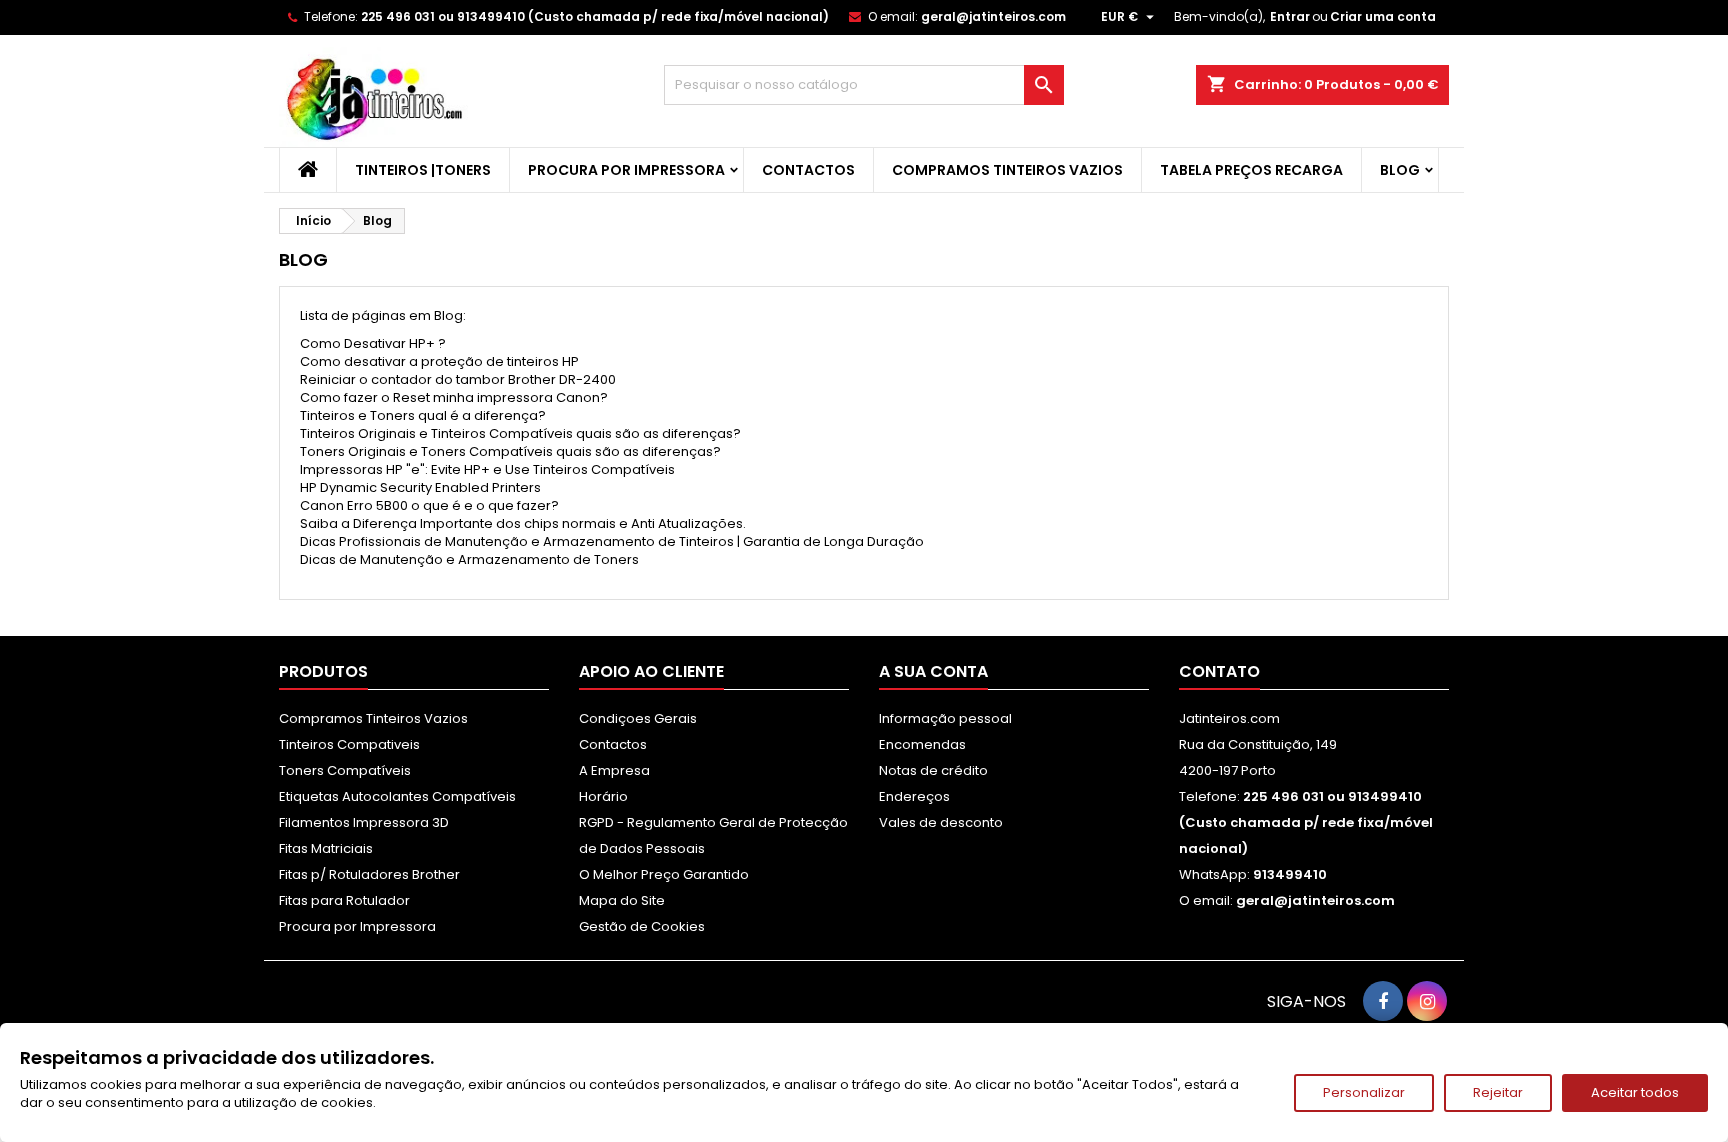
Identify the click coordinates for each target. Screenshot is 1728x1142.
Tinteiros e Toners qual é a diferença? (423, 415)
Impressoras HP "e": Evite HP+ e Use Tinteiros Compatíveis (487, 469)
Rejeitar (1498, 1092)
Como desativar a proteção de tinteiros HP (439, 361)
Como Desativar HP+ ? (373, 343)
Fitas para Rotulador (344, 900)
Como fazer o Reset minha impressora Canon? (454, 397)
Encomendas (922, 744)
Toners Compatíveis (345, 770)
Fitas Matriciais (326, 848)
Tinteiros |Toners (423, 170)
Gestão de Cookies (642, 926)
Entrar (1290, 16)
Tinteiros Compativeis (349, 744)
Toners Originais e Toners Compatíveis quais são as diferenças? (510, 451)
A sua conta (933, 671)
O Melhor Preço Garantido (664, 874)
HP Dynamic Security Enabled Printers (420, 487)
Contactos (808, 170)
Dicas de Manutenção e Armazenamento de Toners (469, 559)
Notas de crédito (933, 770)
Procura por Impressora (626, 170)
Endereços (914, 796)
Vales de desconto (941, 822)
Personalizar (1364, 1092)
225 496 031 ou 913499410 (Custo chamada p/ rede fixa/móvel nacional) (595, 16)
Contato (1219, 671)
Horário (603, 796)
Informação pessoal (945, 718)
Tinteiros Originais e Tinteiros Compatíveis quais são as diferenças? (520, 433)
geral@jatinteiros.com (993, 16)
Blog (1400, 170)
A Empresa (614, 770)
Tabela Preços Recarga (1251, 170)
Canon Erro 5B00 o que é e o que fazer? (429, 505)
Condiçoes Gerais (638, 718)
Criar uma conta (1383, 16)
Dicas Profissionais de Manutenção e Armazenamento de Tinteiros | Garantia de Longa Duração (612, 541)
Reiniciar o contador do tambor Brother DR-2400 (458, 379)
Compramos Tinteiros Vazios (1007, 170)
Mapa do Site (622, 900)
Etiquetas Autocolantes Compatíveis (397, 796)
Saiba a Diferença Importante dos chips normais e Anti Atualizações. (523, 523)
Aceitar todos (1635, 1092)
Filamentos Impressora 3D (364, 822)
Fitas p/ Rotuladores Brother (369, 874)
